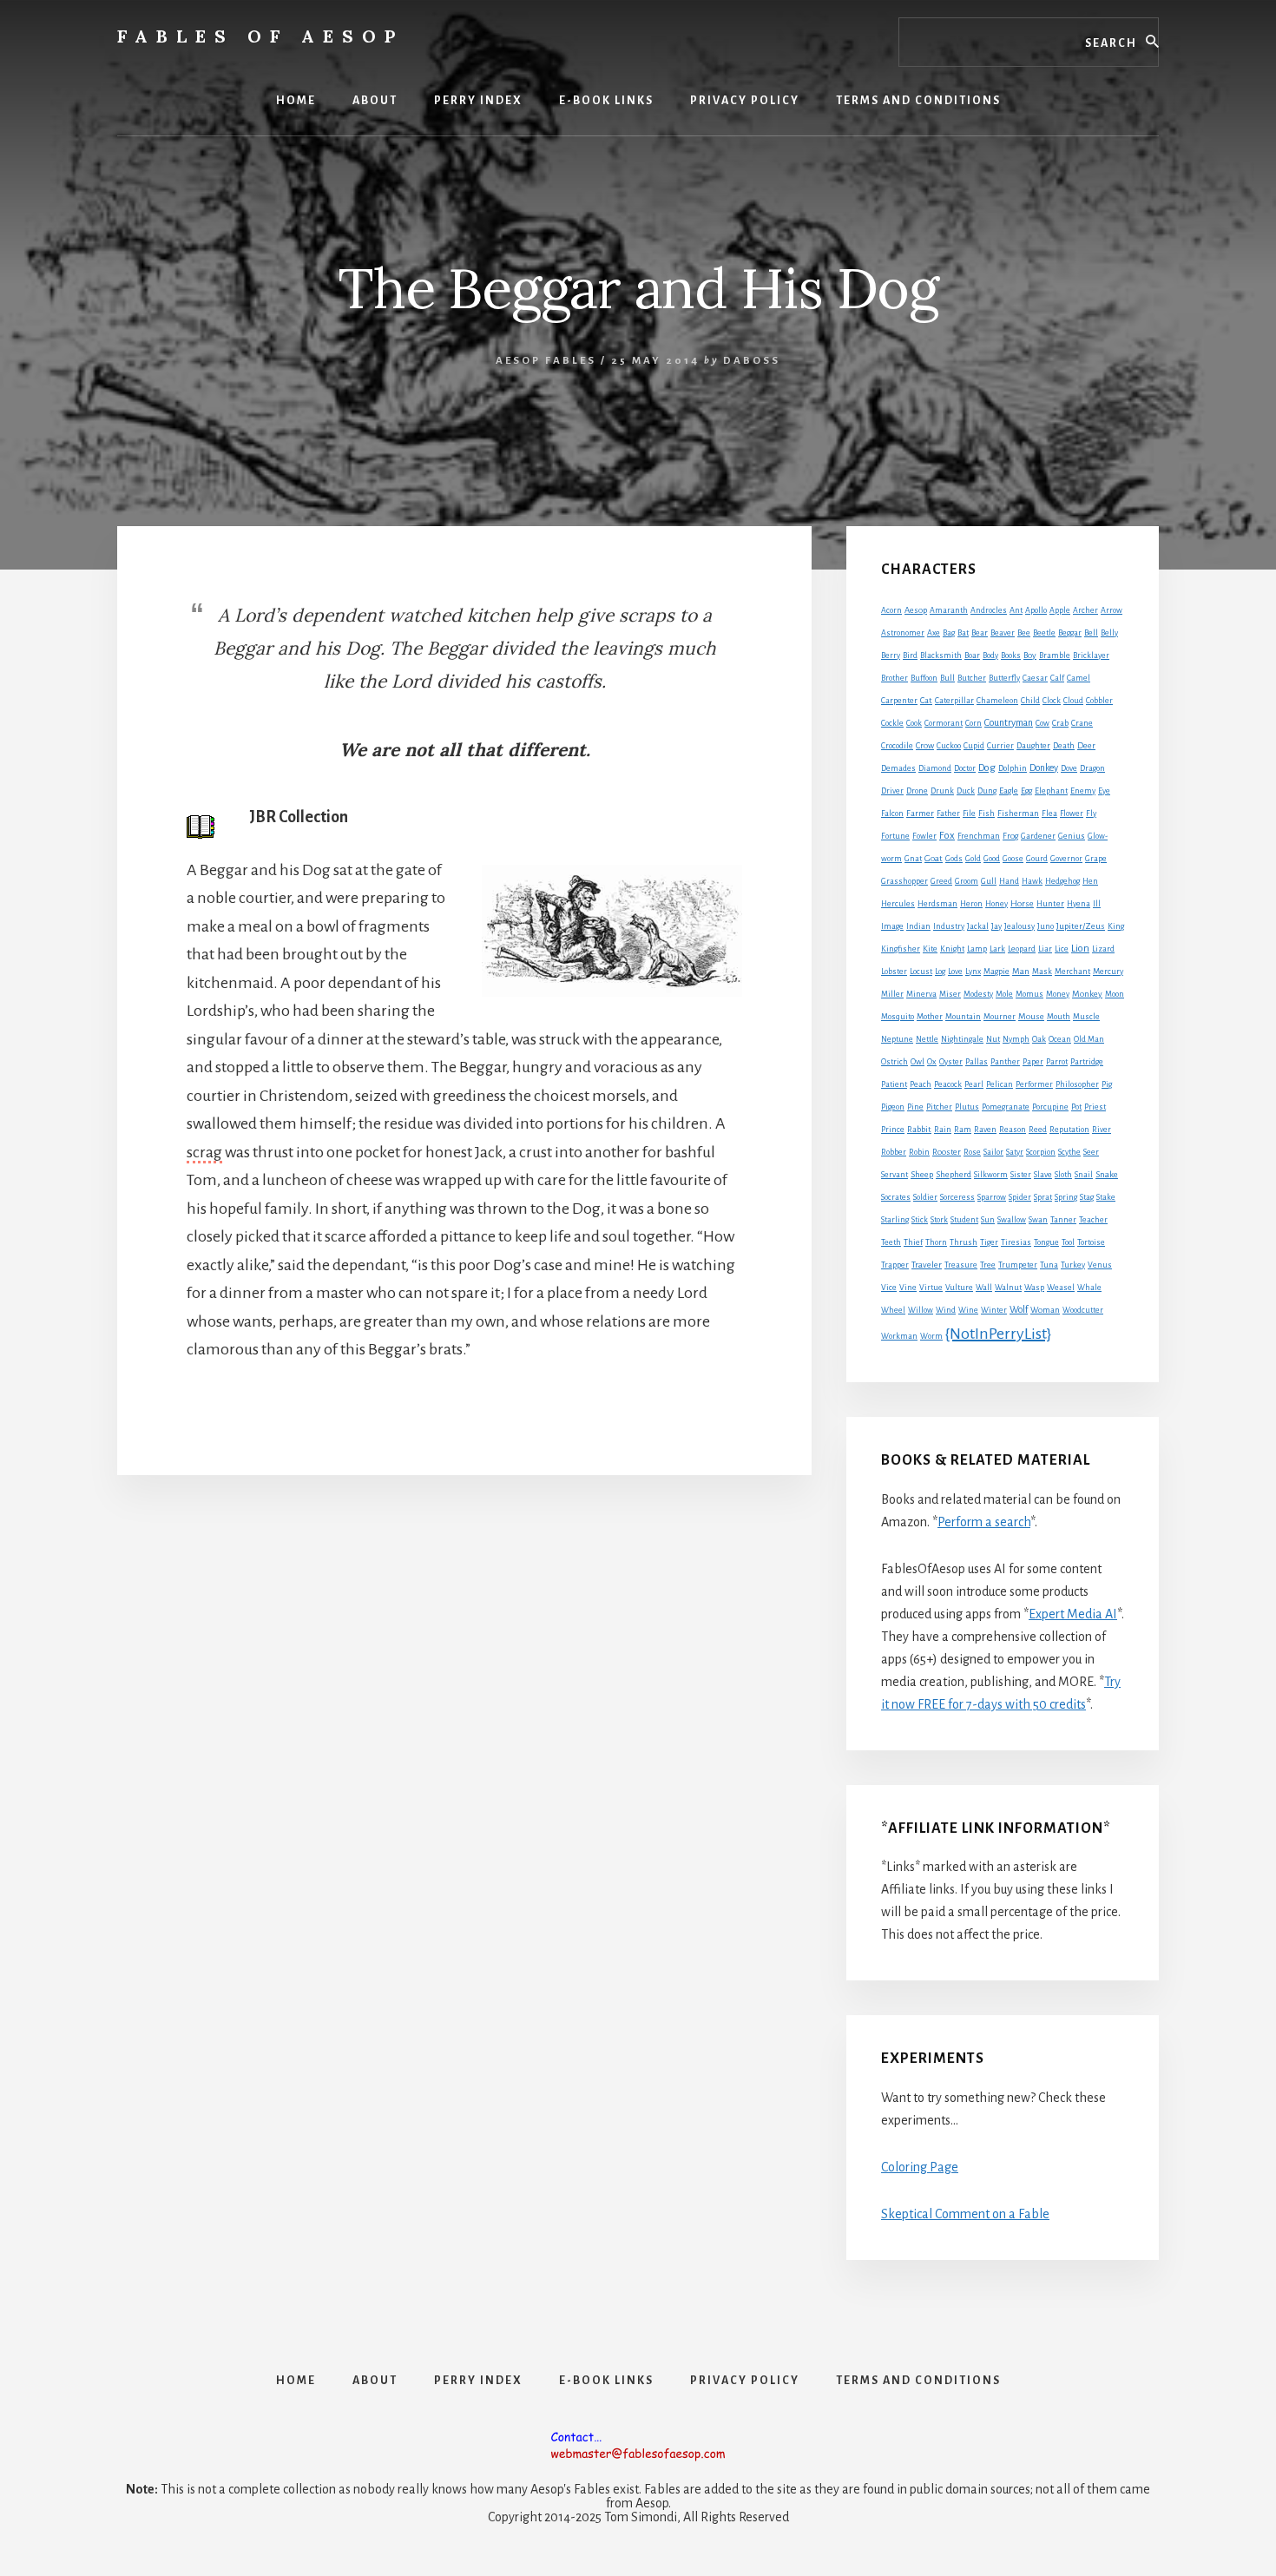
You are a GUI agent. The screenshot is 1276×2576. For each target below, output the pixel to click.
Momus (1029, 994)
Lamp (977, 949)
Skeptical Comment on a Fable (965, 2214)
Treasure (961, 1265)
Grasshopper (904, 881)
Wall (984, 1288)
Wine (968, 1310)
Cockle (892, 723)
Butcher (972, 678)
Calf (1057, 678)
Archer (1085, 610)
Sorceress (957, 1197)
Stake (1106, 1197)
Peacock (948, 1084)
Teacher (1093, 1220)
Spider (1020, 1197)
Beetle (1044, 633)
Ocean (1060, 1039)
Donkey (1044, 768)
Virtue (931, 1288)
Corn (973, 723)
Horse (1022, 903)
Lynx (973, 972)
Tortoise (1091, 1242)
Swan (1038, 1220)
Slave (1043, 1175)
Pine (915, 1107)
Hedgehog (1062, 881)
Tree (988, 1265)
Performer (1034, 1084)
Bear (980, 633)
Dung (987, 791)
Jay (996, 926)
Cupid (974, 746)
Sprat (1043, 1197)
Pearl (974, 1084)
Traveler (927, 1265)
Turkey (1073, 1265)
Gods (954, 859)
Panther (1005, 1062)
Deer (1086, 746)
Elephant (1051, 791)
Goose (1013, 859)
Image (892, 926)
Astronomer (903, 633)
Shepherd (954, 1174)
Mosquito (898, 1017)
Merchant (1072, 972)
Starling (895, 1220)
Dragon (1092, 768)
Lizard (1103, 949)
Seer (1091, 1152)
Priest (1095, 1107)
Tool (1068, 1242)
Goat (934, 858)
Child (1030, 701)
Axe (934, 633)
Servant (895, 1175)
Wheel (893, 1310)
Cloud (1073, 701)
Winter (994, 1310)
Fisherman (1018, 814)
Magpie (996, 972)
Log (940, 972)
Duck (966, 791)
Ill (1097, 904)
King (1116, 926)
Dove (1069, 768)
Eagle (1009, 791)
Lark (997, 949)
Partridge (1087, 1062)
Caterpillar (954, 701)
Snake (1107, 1174)
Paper (1033, 1062)
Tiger (989, 1242)
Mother (930, 1017)
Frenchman (979, 836)
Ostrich (895, 1062)
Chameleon (997, 701)
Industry (949, 926)
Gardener (1038, 836)
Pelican (1000, 1084)
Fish (987, 814)
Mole (1004, 994)
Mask (1042, 972)
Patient (894, 1084)
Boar (972, 656)
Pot (1076, 1107)
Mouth (1059, 1017)
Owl (918, 1062)
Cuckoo (949, 746)
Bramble (1055, 656)
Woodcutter (1083, 1310)
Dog (987, 768)
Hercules (898, 904)
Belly (1109, 633)
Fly (1091, 814)
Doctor (965, 768)
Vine (908, 1288)
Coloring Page (920, 2167)
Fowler (924, 836)
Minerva (921, 994)
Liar (1045, 949)
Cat (926, 700)
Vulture (959, 1288)
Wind (946, 1310)
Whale (1089, 1288)
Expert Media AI (1073, 1614)
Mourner (1000, 1017)
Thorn (936, 1242)
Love (955, 972)
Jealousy (1019, 926)
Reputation (1069, 1130)
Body (990, 656)
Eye (1104, 791)
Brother (895, 678)
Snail (1084, 1175)
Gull (989, 881)
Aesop (916, 610)
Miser (950, 994)
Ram (963, 1130)
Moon (1115, 994)
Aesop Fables (546, 361)
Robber (894, 1152)
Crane (1082, 723)
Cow (1043, 723)
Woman (1045, 1310)
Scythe (1069, 1152)
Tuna (1049, 1265)
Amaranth (949, 610)
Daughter (1033, 746)
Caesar (1035, 678)
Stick (920, 1220)
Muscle (1086, 1017)
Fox (947, 836)
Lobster (894, 972)
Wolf (1019, 1309)
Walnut (1008, 1288)
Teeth (891, 1242)
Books (1011, 656)
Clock (1052, 701)
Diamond (935, 768)
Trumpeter (1018, 1265)
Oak (1039, 1039)
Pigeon (893, 1107)
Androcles (989, 610)
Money (1058, 994)
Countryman (1009, 722)
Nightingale (962, 1039)
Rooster (947, 1152)
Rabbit (919, 1129)
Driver (892, 791)
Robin (919, 1152)
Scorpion (1041, 1152)
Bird (910, 656)
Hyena (1079, 904)
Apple (1060, 610)
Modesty (978, 994)
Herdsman (937, 904)
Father (948, 814)
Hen (1090, 881)
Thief (913, 1242)
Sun (988, 1220)
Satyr (1015, 1152)
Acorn (891, 610)
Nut (993, 1039)
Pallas (977, 1062)
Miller (892, 994)
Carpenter (899, 701)
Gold (973, 859)
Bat (963, 633)
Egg (1026, 791)
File (969, 814)
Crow (925, 745)
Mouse (1031, 1016)
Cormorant (944, 723)
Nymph (1016, 1039)
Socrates (896, 1197)
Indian (918, 926)
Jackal (978, 926)
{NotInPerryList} (998, 1334)
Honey (996, 904)
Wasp (1034, 1288)
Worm (931, 1336)
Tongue (1046, 1242)
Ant (1016, 610)
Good (992, 859)
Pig (1107, 1084)
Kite (930, 949)
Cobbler (1099, 701)
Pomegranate (1006, 1107)
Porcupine (1050, 1107)
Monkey (1087, 994)
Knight (952, 949)
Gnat (913, 859)
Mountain (963, 1017)
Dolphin (1013, 768)
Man (1021, 971)
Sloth (1063, 1175)
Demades (898, 768)
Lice (1062, 949)
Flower (1072, 814)
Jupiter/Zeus (1081, 926)
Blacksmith (941, 656)
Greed (941, 881)
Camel (1079, 678)
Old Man (1089, 1039)
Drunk (942, 791)
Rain (943, 1130)
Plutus (967, 1107)
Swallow (1012, 1220)
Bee (1024, 633)
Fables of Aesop (260, 36)
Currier (1000, 746)
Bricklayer (1091, 656)
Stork (939, 1220)
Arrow (1112, 610)
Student (964, 1220)
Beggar (1070, 633)
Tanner (1063, 1220)
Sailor (993, 1152)
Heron (971, 904)
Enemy (1083, 791)
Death (1064, 746)
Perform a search (984, 1522)
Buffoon (924, 678)
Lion (1080, 949)
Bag (949, 633)
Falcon (892, 814)
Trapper (895, 1265)
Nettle (927, 1039)
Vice (889, 1288)
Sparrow (992, 1197)
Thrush (964, 1242)
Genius (1072, 836)
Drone (917, 791)
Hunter (1050, 904)
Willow (921, 1310)
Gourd (1037, 859)
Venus (1100, 1265)
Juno (1046, 926)
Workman (899, 1336)
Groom (967, 881)
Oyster (951, 1062)
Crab (1060, 723)
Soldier (925, 1197)
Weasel (1061, 1288)
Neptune (897, 1039)
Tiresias (1016, 1242)
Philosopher (1077, 1084)
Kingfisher (901, 949)
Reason (1013, 1130)
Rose (972, 1152)
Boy (1030, 655)
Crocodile (897, 746)
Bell (1091, 633)
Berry (891, 656)
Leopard (1022, 949)
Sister (1021, 1175)
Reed (1038, 1130)
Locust (921, 972)
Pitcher (939, 1107)
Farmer (920, 813)
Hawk (1032, 881)
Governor (1066, 859)
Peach (921, 1084)
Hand (1009, 881)
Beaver (1003, 633)
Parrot (1057, 1062)
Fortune (895, 836)
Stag (1087, 1197)
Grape (1096, 859)
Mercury (1108, 972)
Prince (893, 1130)
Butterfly (1004, 678)
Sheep (922, 1174)
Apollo (1036, 610)
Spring (1066, 1197)
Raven (985, 1130)
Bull (947, 678)
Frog (1010, 836)
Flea (1049, 814)
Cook (914, 723)
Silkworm (991, 1175)
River (1102, 1130)
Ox (932, 1062)
